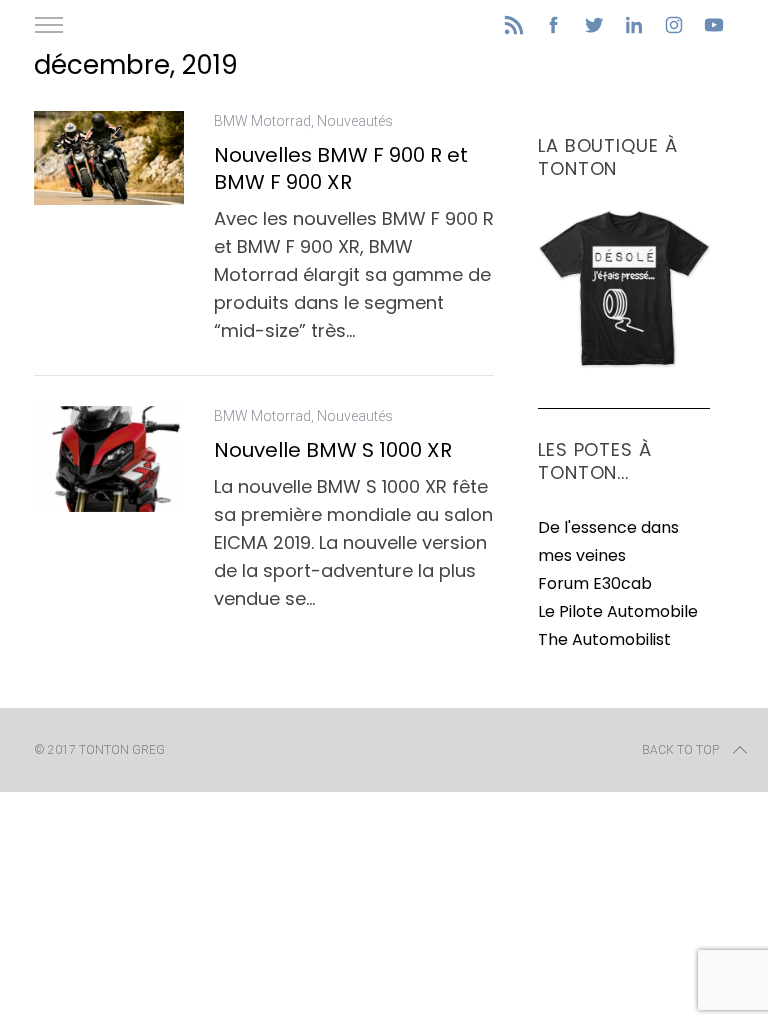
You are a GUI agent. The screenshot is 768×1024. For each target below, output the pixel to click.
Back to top (680, 750)
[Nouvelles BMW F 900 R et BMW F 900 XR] (109, 157)
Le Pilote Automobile (618, 611)
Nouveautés (355, 121)
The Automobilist (604, 639)
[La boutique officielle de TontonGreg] (624, 363)
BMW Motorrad (262, 121)
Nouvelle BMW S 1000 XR (333, 450)
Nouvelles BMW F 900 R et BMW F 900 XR (341, 168)
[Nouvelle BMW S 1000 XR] (109, 459)
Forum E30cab (595, 583)
